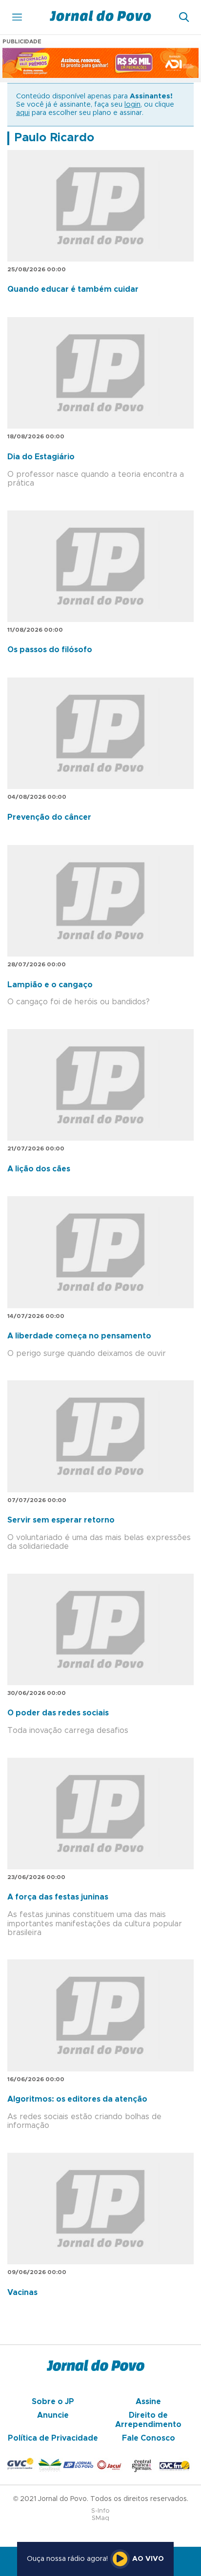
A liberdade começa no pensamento (79, 1336)
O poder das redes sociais (58, 1713)
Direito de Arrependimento (148, 2420)
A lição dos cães (39, 1169)
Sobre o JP (53, 2402)
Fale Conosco (149, 2438)
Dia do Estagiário (41, 457)
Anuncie (53, 2415)
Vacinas (22, 2293)
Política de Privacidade (53, 2438)
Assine (148, 2402)
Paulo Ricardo (54, 138)
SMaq (100, 2518)
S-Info (100, 2511)
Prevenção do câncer (49, 817)
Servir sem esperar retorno (61, 1520)
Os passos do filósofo (50, 650)
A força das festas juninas (58, 1897)
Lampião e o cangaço (50, 985)
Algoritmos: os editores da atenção (77, 2099)
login (132, 105)
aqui (23, 113)
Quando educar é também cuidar (73, 289)
